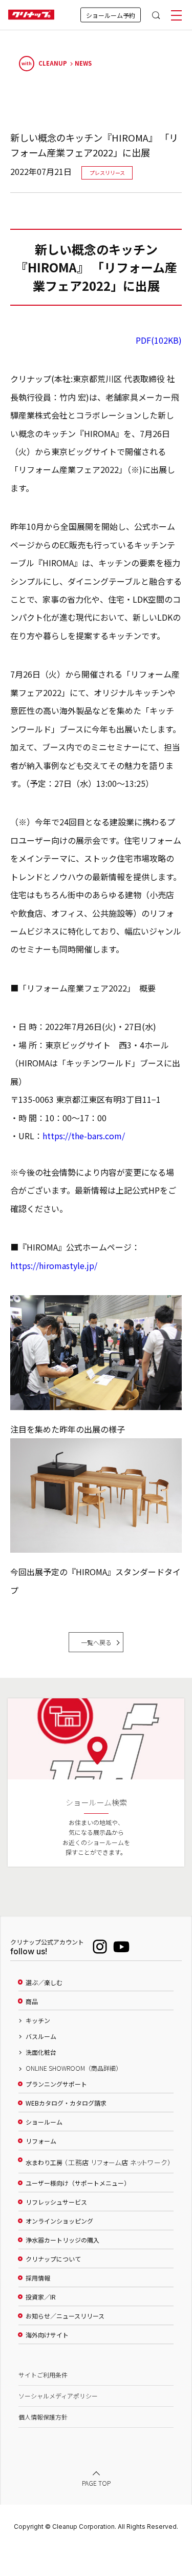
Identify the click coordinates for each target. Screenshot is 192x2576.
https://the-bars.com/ (84, 1136)
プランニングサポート (56, 2084)
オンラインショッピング (59, 2221)
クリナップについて (53, 2259)
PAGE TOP (96, 2483)
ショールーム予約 (111, 15)
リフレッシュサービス (56, 2202)
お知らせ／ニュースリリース (65, 2316)
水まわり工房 (98, 2162)
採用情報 (38, 2278)
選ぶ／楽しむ (44, 1983)
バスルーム (41, 2036)
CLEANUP (44, 63)
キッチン (38, 2020)
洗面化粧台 (41, 2052)
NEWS (83, 63)
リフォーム (41, 2141)
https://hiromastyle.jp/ (54, 1265)
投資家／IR (41, 2297)
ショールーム (44, 2122)
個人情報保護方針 (43, 2417)
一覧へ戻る (96, 1642)
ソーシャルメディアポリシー (58, 2396)
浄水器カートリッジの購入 (62, 2240)
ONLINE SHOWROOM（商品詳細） (74, 2068)
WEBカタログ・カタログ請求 (66, 2103)
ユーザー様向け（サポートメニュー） (78, 2183)
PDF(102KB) (159, 340)
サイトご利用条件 (43, 2375)
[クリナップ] (31, 15)
